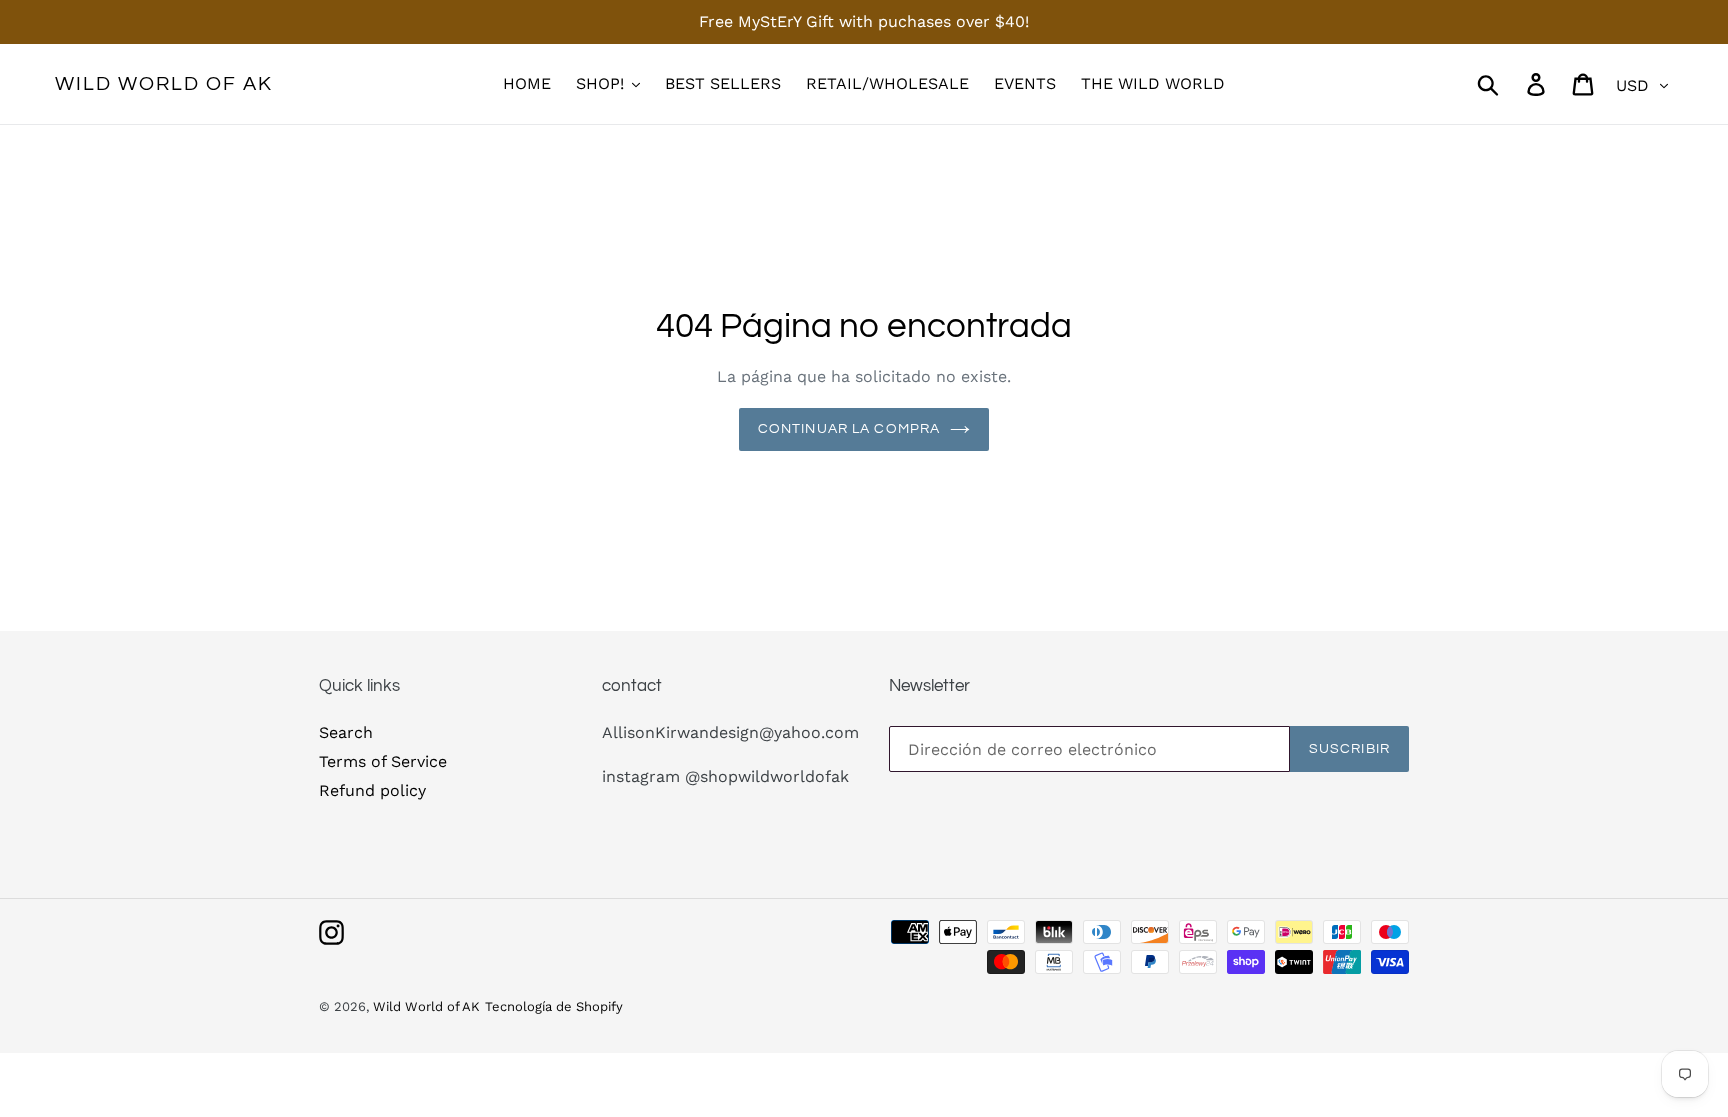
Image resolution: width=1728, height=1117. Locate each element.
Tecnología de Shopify (554, 1006)
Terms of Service (383, 761)
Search (346, 732)
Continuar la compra (849, 429)
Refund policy (372, 790)
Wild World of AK (164, 84)
